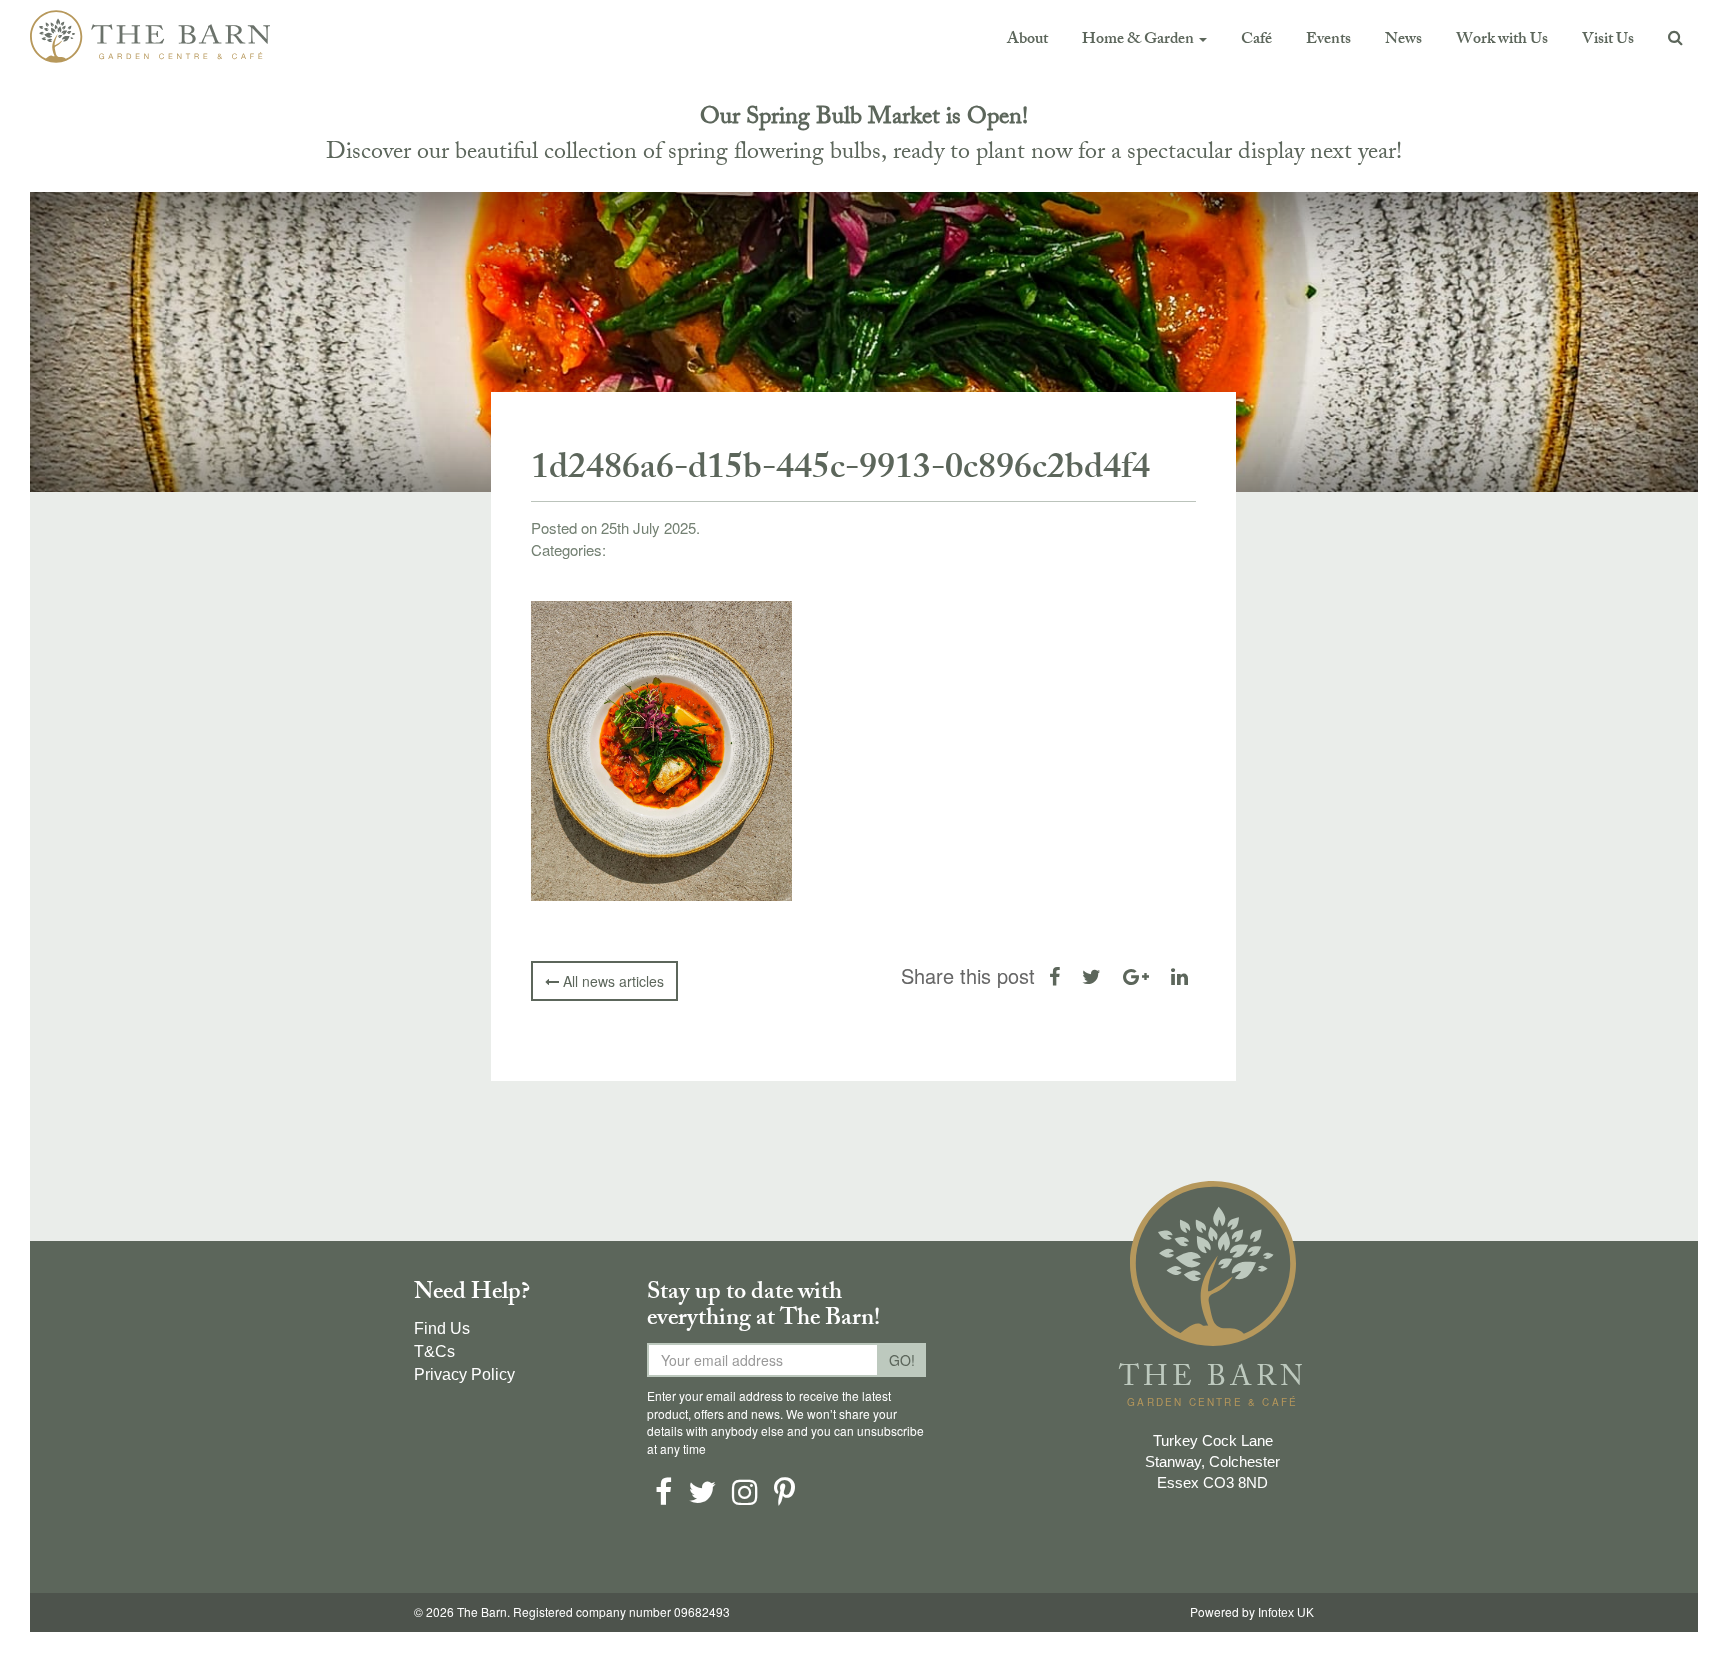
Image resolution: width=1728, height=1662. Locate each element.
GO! (902, 1360)
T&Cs (434, 1351)
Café (1256, 40)
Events (1328, 40)
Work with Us (1502, 40)
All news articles (611, 981)
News (1403, 40)
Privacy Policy (464, 1374)
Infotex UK (1286, 1613)
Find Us (442, 1328)
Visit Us (1608, 40)
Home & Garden (1139, 40)
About (1027, 40)
